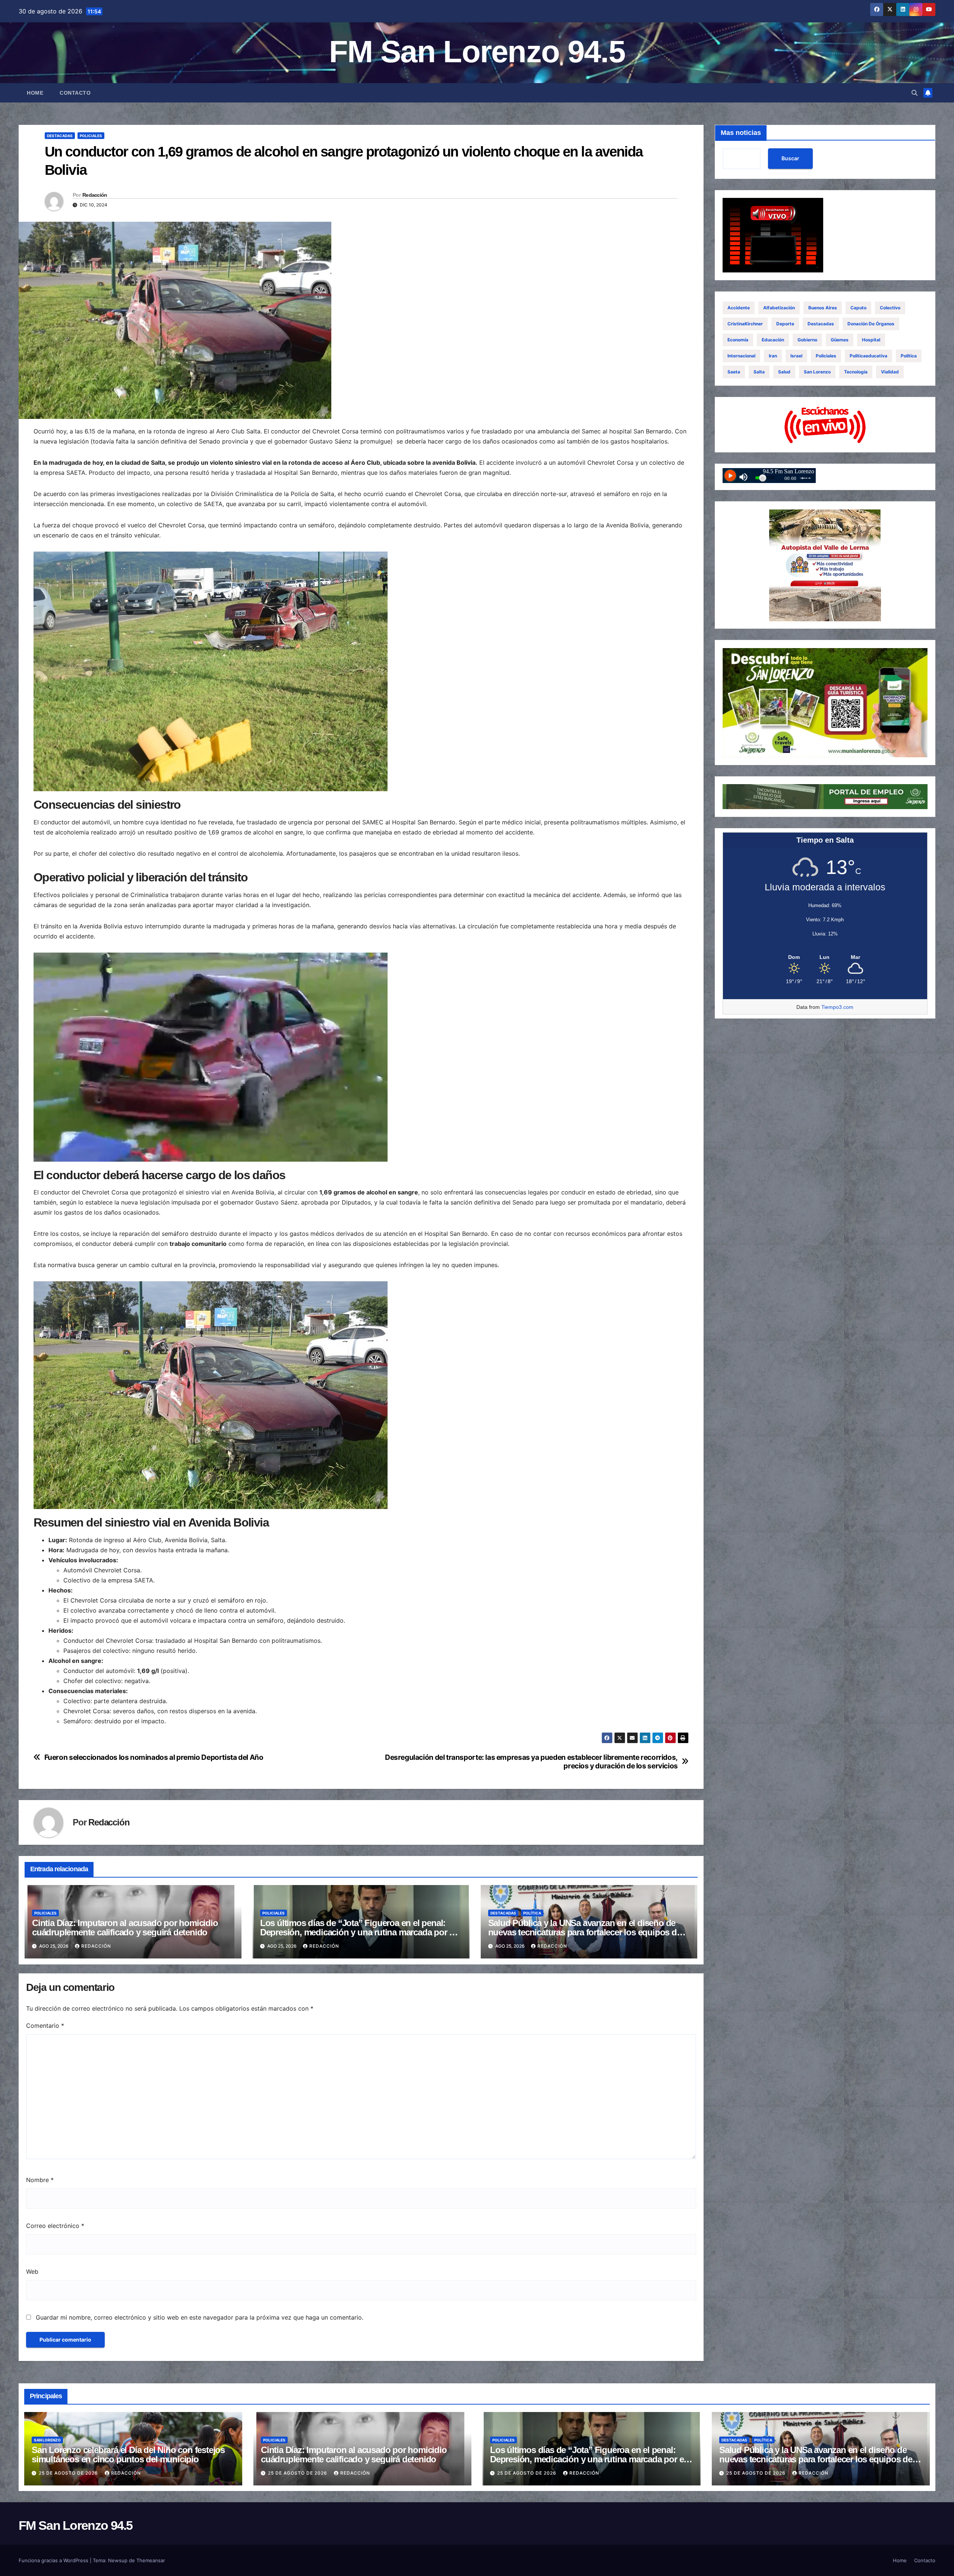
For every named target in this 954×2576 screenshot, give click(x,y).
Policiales (91, 136)
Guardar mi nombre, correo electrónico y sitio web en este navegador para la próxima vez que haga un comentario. (200, 2317)
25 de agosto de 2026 (69, 2473)
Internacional (741, 356)
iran (773, 356)
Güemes (840, 340)
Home (35, 93)
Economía (738, 340)
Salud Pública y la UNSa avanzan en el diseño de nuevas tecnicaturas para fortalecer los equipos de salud (585, 1932)
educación (773, 340)
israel (796, 356)
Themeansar (151, 2560)
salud (784, 372)
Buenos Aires (823, 308)
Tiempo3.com (837, 1007)
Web (32, 2272)
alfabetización (779, 308)
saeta (734, 372)
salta (759, 372)
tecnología (856, 372)
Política (532, 1913)
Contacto (75, 93)
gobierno (807, 340)
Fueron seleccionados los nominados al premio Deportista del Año (154, 1757)
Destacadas (60, 136)
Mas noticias (741, 133)
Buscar (790, 159)
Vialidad (890, 372)
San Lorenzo (817, 372)
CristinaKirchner (745, 324)
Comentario (45, 2026)
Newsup (118, 2560)
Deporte (785, 324)
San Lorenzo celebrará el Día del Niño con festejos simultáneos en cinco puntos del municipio (128, 2455)
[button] (914, 93)
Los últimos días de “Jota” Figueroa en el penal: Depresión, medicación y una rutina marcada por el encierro (358, 1932)
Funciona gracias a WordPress (54, 2560)
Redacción (95, 195)
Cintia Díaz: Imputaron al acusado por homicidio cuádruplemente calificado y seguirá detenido (125, 1928)
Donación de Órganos (871, 324)
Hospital (871, 340)
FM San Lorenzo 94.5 (477, 52)
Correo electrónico (55, 2226)
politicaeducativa (868, 356)
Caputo (858, 308)
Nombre (40, 2180)
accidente (739, 308)
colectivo (890, 308)
